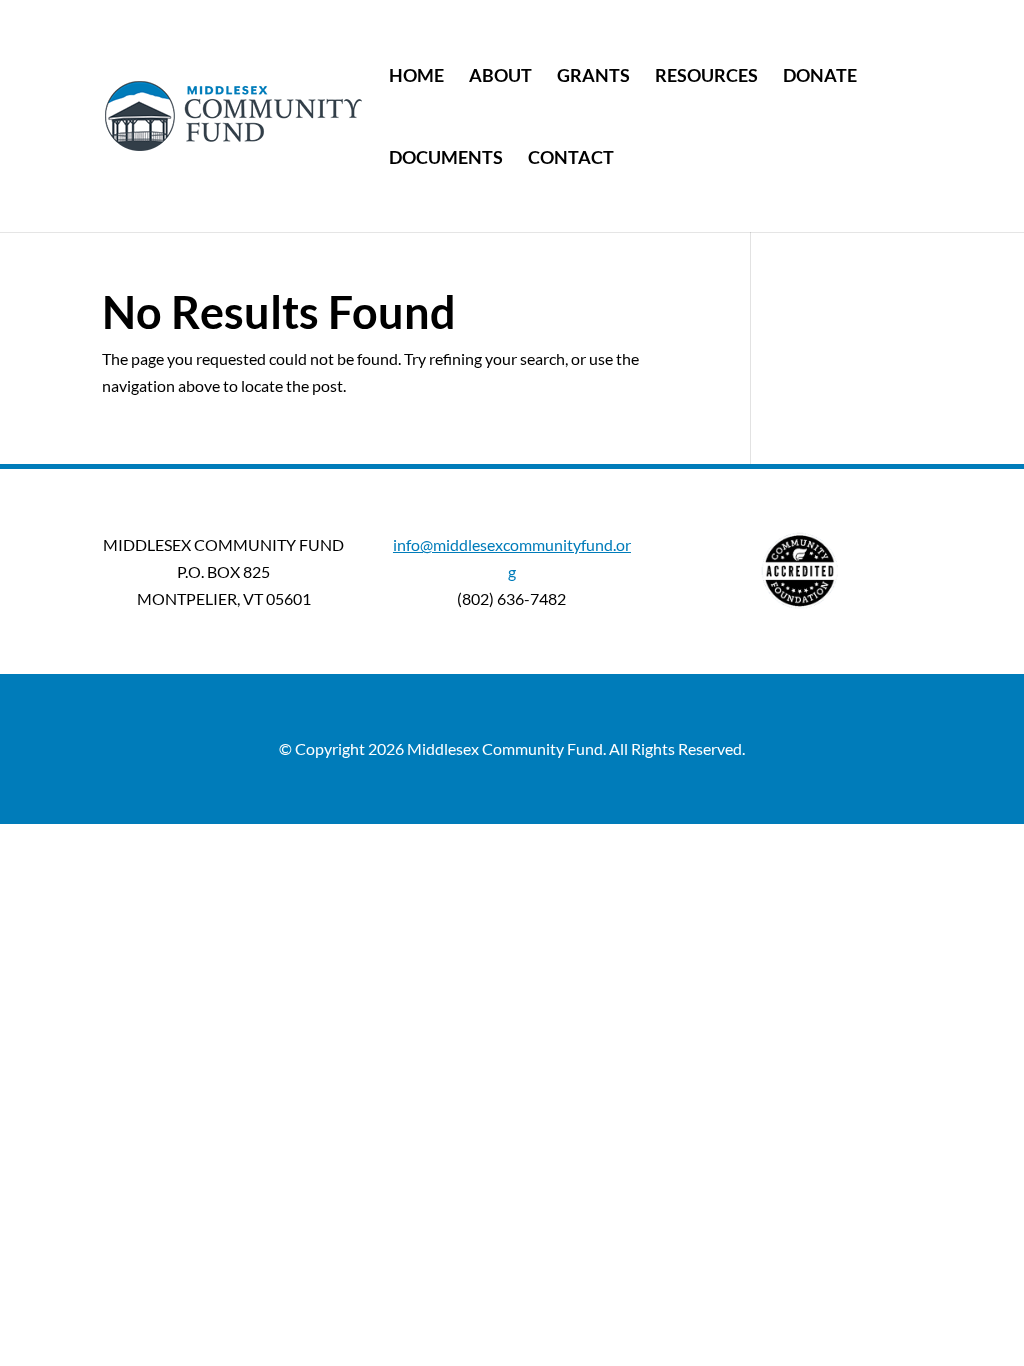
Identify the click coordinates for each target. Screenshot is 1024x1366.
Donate (820, 77)
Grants (593, 77)
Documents (446, 159)
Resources (706, 77)
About (500, 77)
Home (416, 77)
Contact (571, 159)
